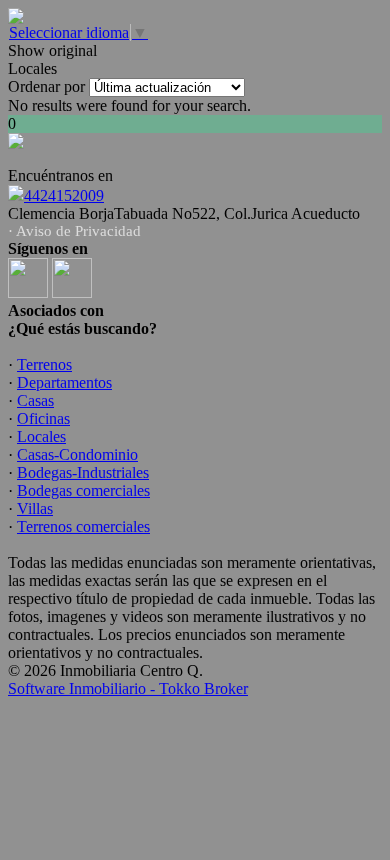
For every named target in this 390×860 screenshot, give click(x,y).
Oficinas (43, 418)
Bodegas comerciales (83, 490)
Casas (35, 400)
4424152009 (64, 195)
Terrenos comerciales (83, 526)
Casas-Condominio (77, 454)
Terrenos (44, 364)
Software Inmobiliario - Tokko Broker (128, 688)
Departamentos (64, 382)
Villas (35, 508)
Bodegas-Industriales (83, 472)
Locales (41, 436)
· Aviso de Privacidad (74, 231)
